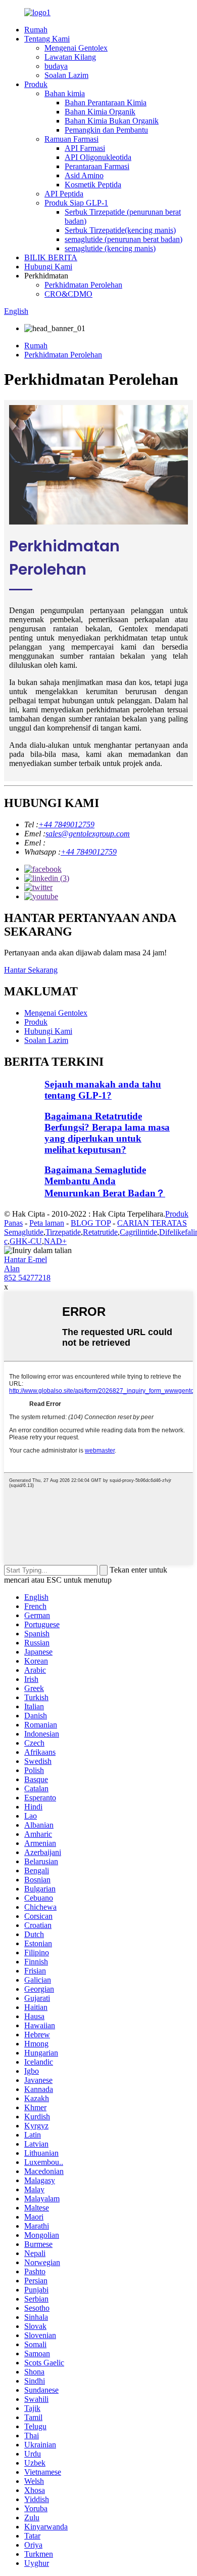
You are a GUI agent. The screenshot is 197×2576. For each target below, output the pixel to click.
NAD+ (55, 1241)
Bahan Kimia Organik (100, 112)
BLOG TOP (91, 1223)
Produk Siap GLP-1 (76, 203)
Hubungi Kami (48, 267)
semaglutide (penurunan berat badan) (124, 239)
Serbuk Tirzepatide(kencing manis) (120, 230)
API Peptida (64, 194)
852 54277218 (27, 1278)
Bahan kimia (65, 93)
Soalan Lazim (66, 75)
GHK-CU (26, 1241)
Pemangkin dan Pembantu (106, 130)
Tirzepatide (63, 1232)
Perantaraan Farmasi (97, 166)
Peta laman (47, 1223)
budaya (56, 66)
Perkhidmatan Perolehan (83, 285)
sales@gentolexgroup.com (88, 834)
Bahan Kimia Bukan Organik (112, 121)
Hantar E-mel (26, 1259)
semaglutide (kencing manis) (110, 248)
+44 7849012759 (66, 824)
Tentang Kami (47, 39)
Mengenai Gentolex (76, 48)
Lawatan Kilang (70, 57)
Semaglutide (24, 1232)
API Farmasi (85, 148)
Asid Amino (84, 175)
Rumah (36, 30)
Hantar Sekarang (31, 970)
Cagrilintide (138, 1232)
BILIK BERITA (51, 257)
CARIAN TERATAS (152, 1223)
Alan (12, 1269)
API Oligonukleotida (98, 157)
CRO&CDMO (68, 294)
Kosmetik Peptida (93, 185)
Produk (36, 84)
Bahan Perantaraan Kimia (106, 103)
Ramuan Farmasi (71, 139)
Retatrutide (100, 1232)
